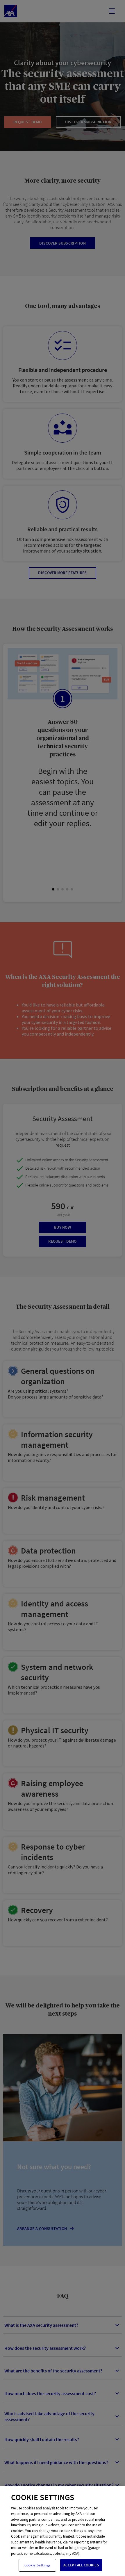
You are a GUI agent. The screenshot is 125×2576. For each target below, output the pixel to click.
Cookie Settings (37, 2565)
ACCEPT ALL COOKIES (81, 2565)
